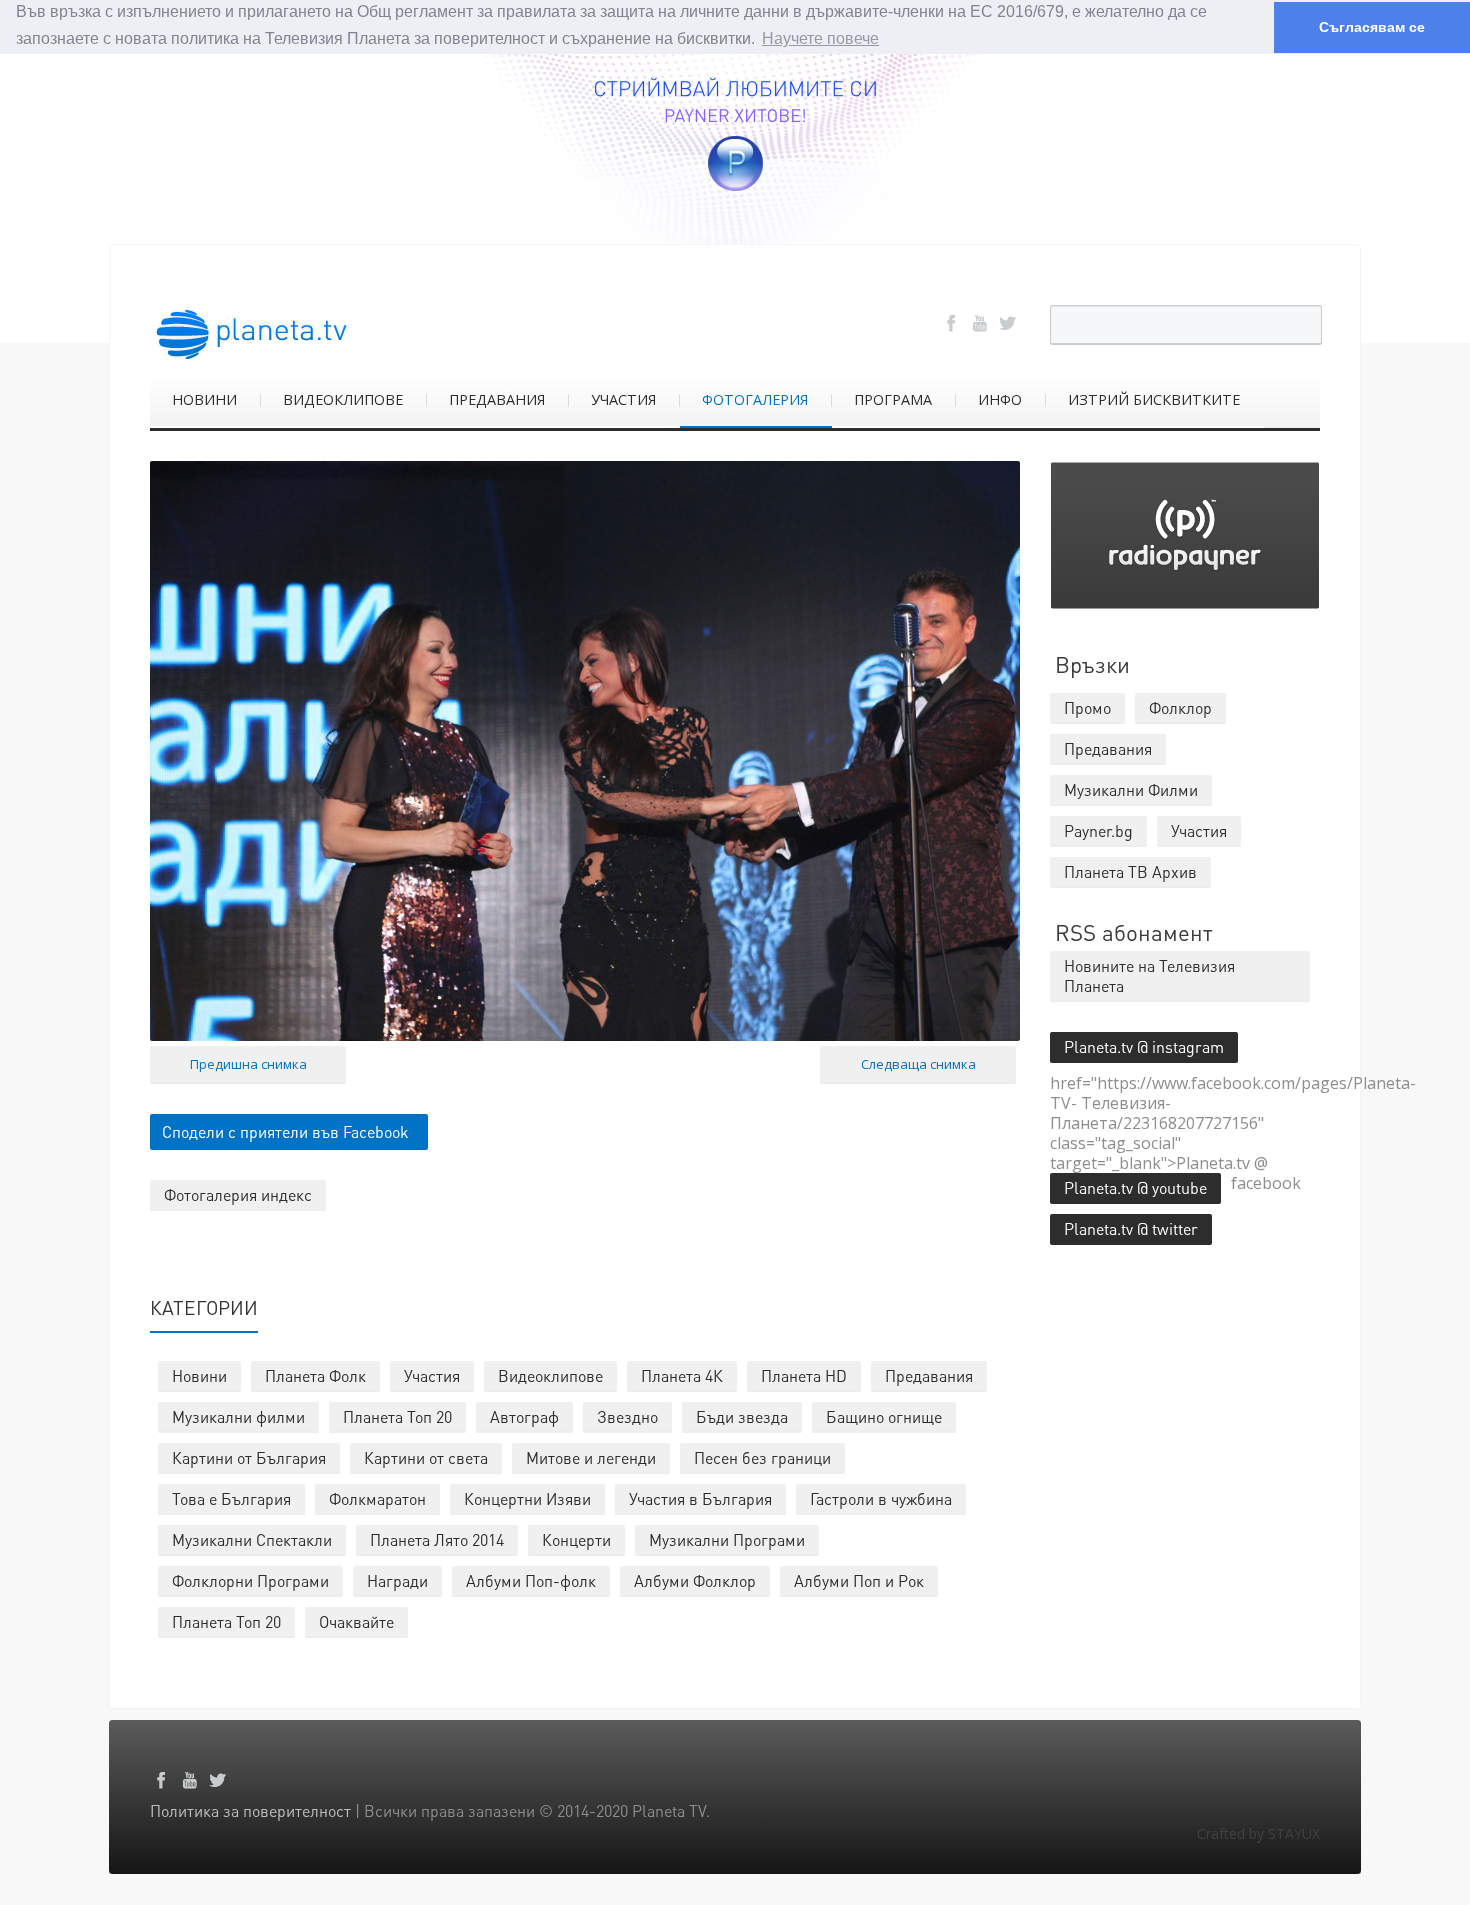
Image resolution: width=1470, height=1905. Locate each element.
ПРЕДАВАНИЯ (497, 399)
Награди (397, 1580)
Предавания (929, 1375)
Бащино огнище (884, 1416)
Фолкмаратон (377, 1498)
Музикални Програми (727, 1539)
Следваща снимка (918, 1064)
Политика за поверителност (250, 1810)
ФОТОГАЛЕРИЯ (755, 399)
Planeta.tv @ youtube (1135, 1187)
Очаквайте (356, 1621)
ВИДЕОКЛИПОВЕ (343, 399)
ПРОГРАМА (893, 399)
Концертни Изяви (527, 1498)
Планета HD (804, 1375)
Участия (432, 1375)
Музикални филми (238, 1416)
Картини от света (426, 1457)
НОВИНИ (204, 399)
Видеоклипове (550, 1375)
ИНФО (1000, 399)
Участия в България (700, 1498)
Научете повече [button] (820, 38)
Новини (199, 1375)
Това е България (231, 1498)
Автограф (524, 1416)
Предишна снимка (248, 1064)
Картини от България (249, 1457)
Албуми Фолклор (695, 1580)
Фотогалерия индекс (238, 1194)
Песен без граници (762, 1457)
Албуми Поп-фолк (531, 1580)
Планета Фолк (315, 1375)
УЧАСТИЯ (623, 399)
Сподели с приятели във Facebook (285, 1131)
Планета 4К (682, 1375)
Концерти (576, 1539)
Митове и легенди (591, 1457)
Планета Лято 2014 (437, 1539)
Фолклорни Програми (250, 1580)
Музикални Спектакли (252, 1539)
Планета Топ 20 (397, 1416)
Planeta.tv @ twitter (1131, 1228)
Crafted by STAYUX (1258, 1833)
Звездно (627, 1416)
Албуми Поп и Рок (859, 1580)
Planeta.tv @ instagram (1144, 1046)
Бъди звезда (742, 1416)
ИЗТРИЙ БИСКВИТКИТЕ (1154, 399)
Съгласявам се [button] (1372, 27)
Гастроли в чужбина (881, 1498)
